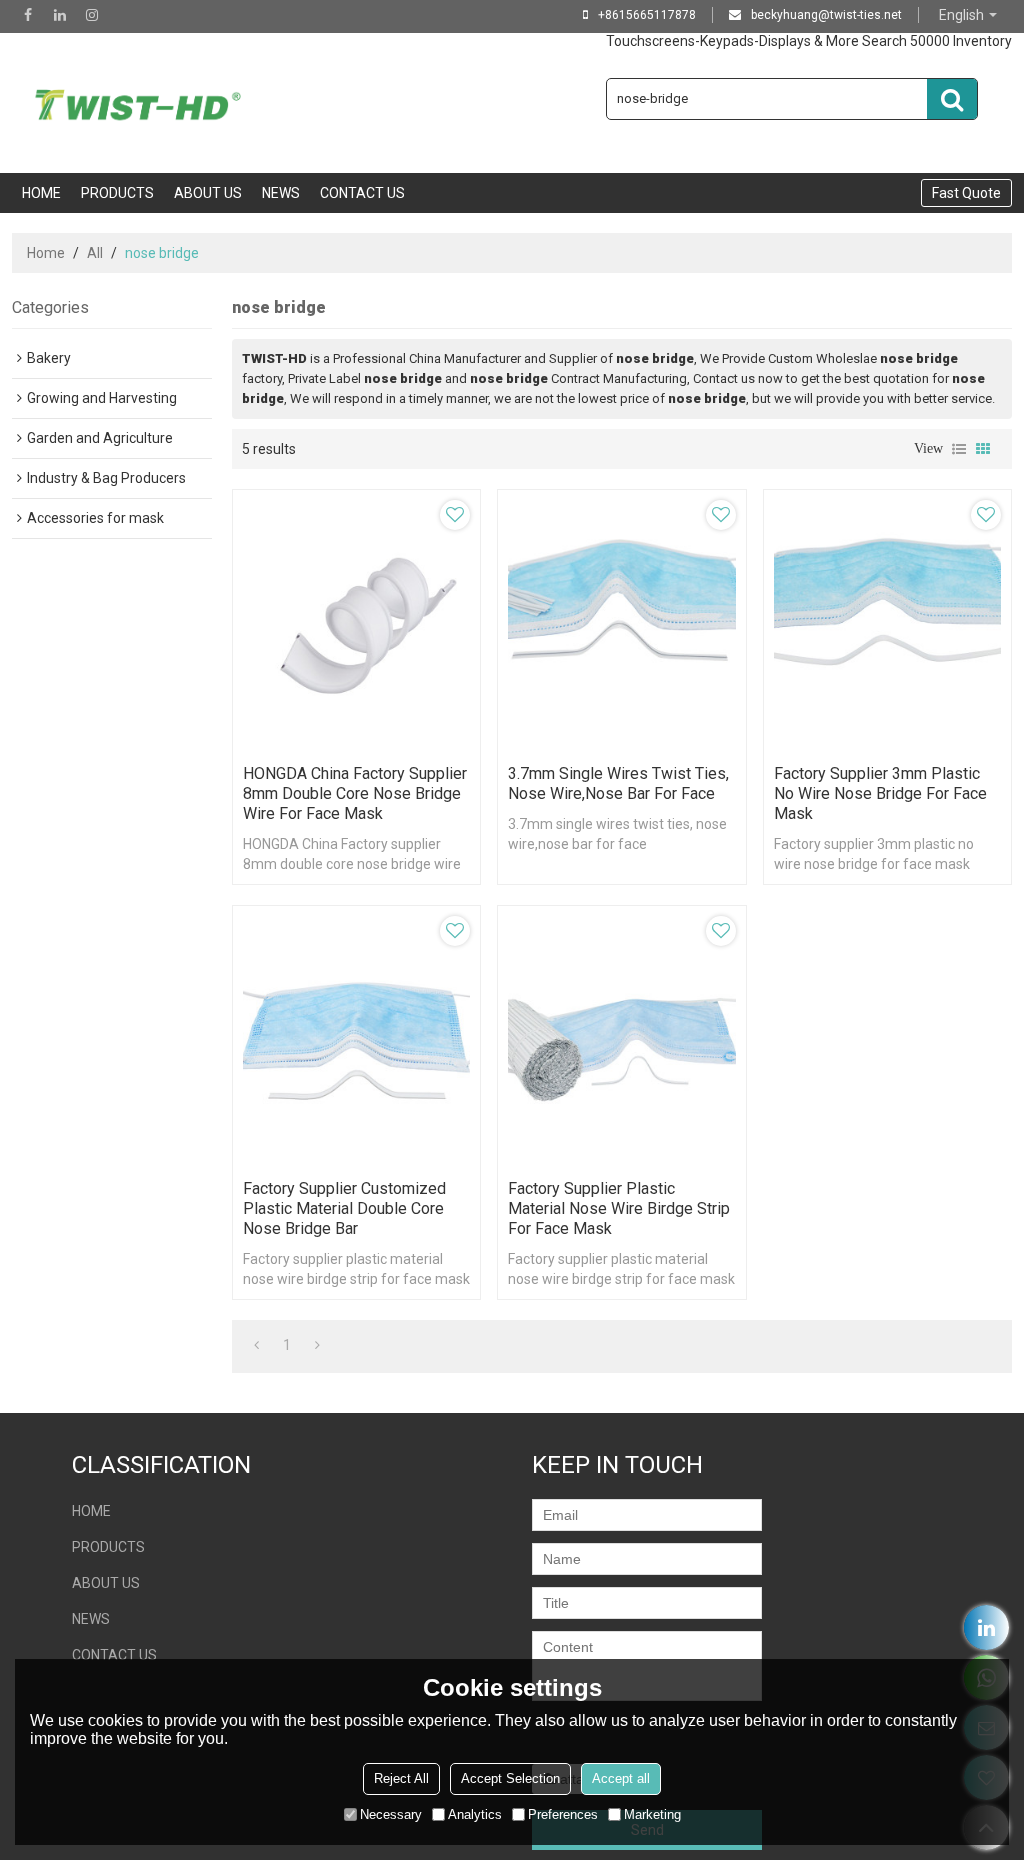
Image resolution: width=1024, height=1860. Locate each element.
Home (46, 253)
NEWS (281, 193)
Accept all (621, 1778)
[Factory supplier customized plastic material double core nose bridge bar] (356, 1038)
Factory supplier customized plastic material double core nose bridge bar (344, 1208)
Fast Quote (966, 193)
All (95, 253)
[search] (952, 99)
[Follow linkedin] (60, 15)
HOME (41, 193)
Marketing (652, 1814)
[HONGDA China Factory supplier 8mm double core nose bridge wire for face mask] (356, 622)
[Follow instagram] (92, 15)
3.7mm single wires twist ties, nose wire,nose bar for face (618, 783)
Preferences (563, 1814)
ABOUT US (208, 193)
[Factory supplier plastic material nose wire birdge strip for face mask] (621, 1038)
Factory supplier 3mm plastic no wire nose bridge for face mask (880, 793)
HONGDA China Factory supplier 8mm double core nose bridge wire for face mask (355, 793)
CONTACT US (362, 193)
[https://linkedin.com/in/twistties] (986, 1627)
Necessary (391, 1814)
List (959, 449)
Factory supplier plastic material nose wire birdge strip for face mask (619, 1208)
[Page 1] (256, 1345)
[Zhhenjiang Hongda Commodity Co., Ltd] (142, 103)
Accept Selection (510, 1778)
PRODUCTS (117, 193)
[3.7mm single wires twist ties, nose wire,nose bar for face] (621, 622)
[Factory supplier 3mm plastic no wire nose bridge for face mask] (887, 622)
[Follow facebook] (28, 15)
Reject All (401, 1778)
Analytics (475, 1814)
